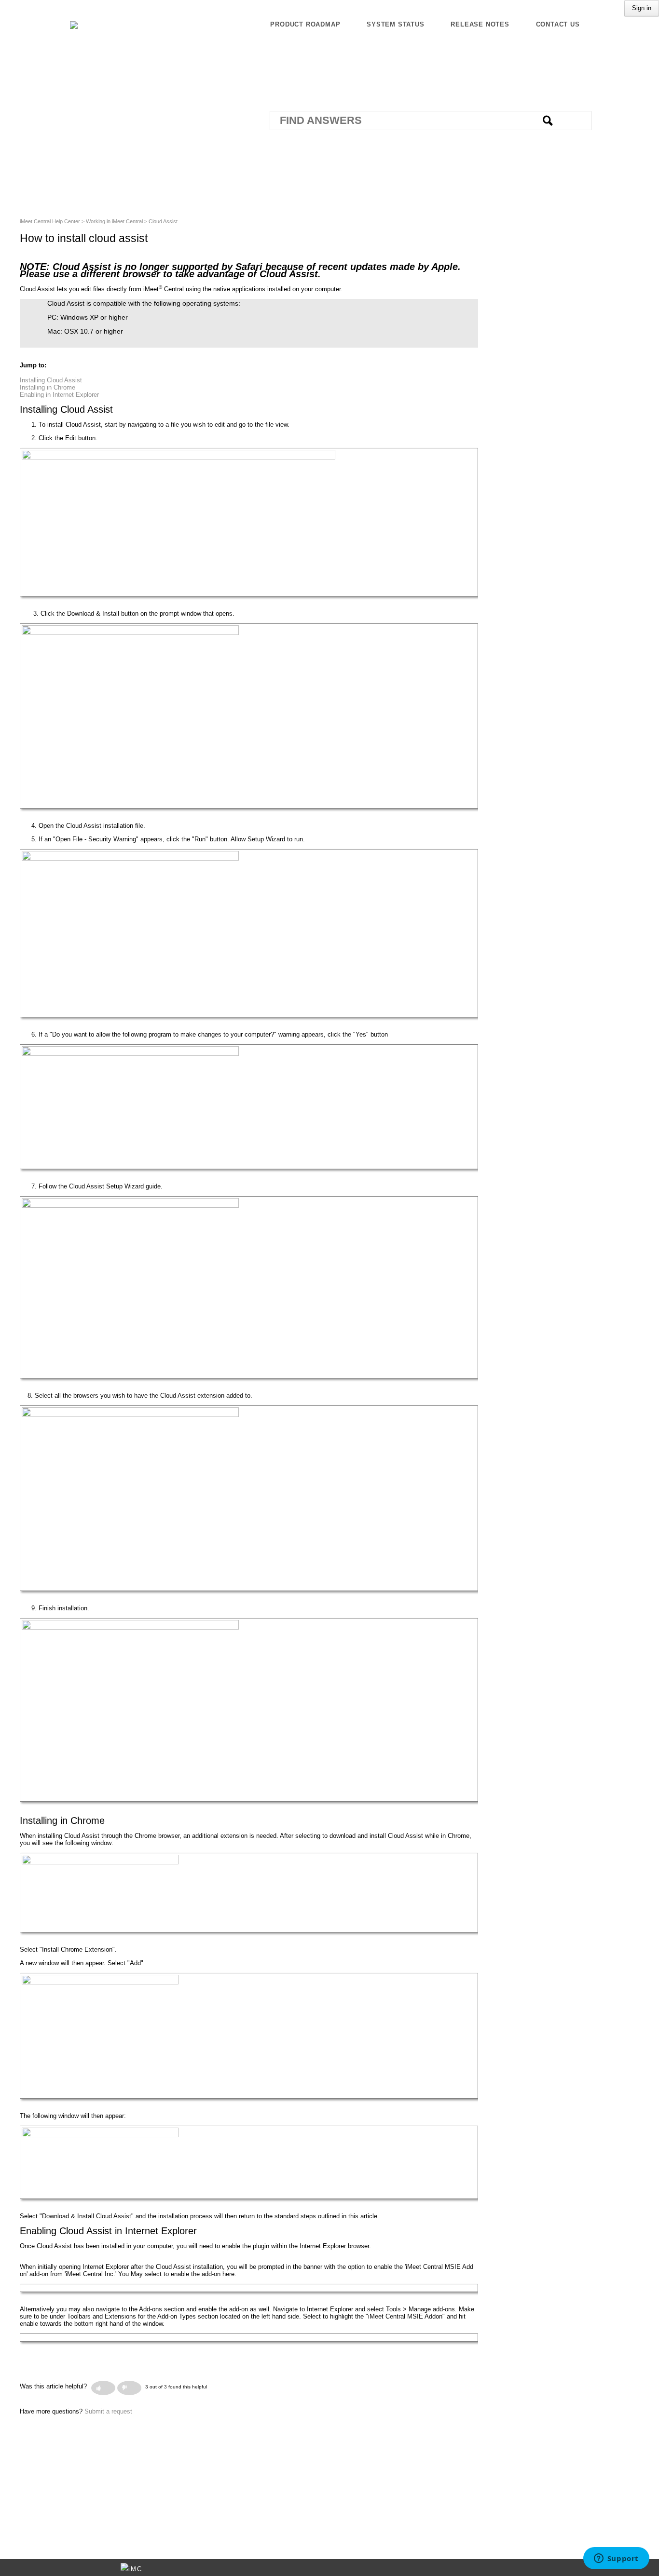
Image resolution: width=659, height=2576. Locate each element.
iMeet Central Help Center (50, 221)
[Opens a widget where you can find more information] (616, 2559)
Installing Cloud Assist (51, 380)
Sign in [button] (642, 8)
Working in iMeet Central (114, 221)
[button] (103, 2388)
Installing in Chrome (48, 387)
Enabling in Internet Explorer (59, 395)
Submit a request (108, 2411)
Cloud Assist (163, 221)
